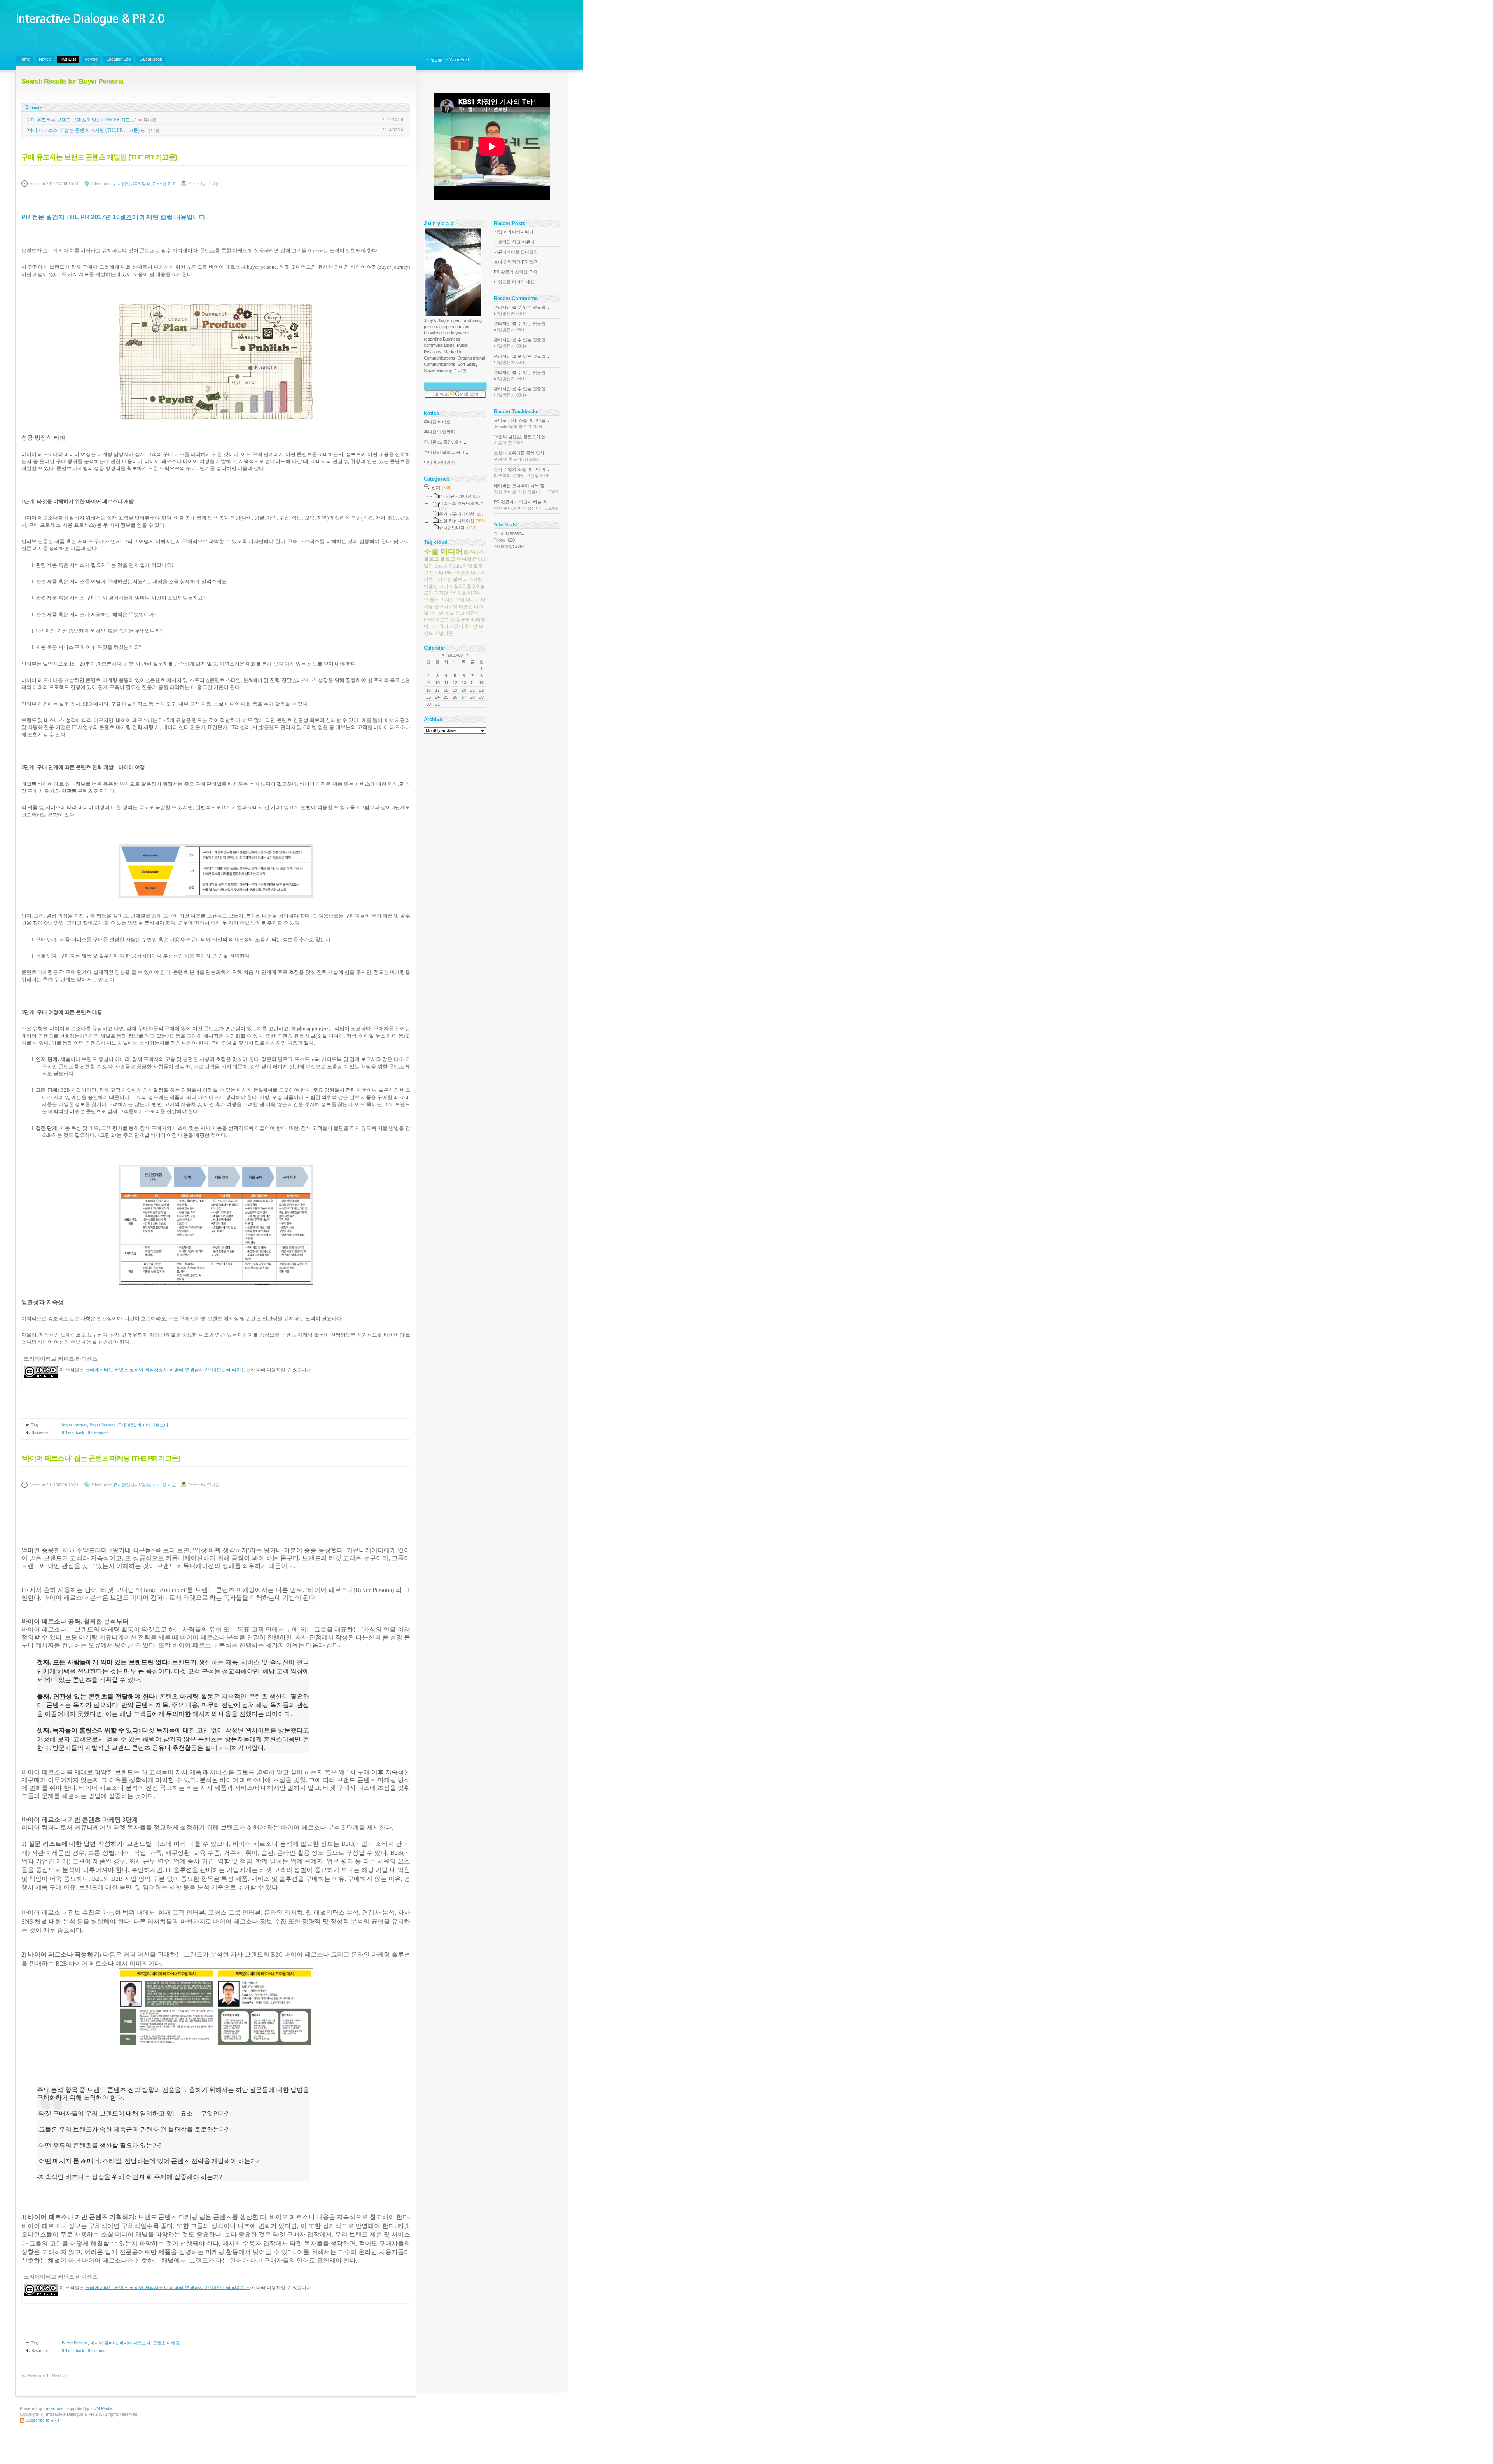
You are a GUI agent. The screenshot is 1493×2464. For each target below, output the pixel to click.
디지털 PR (445, 593)
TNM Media (101, 2408)
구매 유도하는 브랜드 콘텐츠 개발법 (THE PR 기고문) (81, 120)
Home (24, 59)
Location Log (119, 59)
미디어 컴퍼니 (104, 2343)
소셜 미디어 (443, 551)
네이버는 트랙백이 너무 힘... (526, 489)
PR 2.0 (452, 573)
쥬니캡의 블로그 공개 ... (447, 452)
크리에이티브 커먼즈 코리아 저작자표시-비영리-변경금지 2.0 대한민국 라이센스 (168, 1370)
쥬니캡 (464, 559)
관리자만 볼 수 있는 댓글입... (521, 310)
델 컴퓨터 (460, 620)
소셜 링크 (455, 613)
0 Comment (98, 1433)
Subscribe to (42, 2420)
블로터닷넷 (446, 606)
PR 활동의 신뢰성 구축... (517, 272)
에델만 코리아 (438, 586)
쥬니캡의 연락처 (439, 432)
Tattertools (53, 2408)
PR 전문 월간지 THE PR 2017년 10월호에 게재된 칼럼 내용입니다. (114, 217)
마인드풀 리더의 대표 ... (517, 282)
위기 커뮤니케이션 (458, 626)
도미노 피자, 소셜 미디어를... (521, 423)
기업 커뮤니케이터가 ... (516, 232)
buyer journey (74, 1425)
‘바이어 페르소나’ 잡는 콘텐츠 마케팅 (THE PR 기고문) (83, 130)
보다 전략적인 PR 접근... (517, 262)
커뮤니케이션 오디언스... (517, 252)
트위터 (437, 573)
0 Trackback (74, 1433)
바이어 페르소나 (153, 1425)
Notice (45, 59)
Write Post (459, 59)
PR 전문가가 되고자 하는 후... (526, 505)
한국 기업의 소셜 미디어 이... (522, 472)
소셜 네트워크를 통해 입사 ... (521, 456)
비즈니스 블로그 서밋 (453, 596)
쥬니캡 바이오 (437, 422)
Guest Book (151, 59)
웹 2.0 (473, 586)
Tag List (68, 59)
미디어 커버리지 (439, 462)
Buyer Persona (102, 1425)
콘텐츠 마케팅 (166, 2343)
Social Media (448, 566)
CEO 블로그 (436, 620)
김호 (462, 593)
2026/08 (455, 655)
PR (476, 559)
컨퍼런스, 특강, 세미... (445, 442)
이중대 (473, 613)
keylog (91, 59)
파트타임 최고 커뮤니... (516, 242)
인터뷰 (437, 613)
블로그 (448, 559)
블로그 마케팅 (468, 579)
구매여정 (126, 1425)
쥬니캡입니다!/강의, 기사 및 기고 (145, 184)
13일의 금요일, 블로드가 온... (522, 440)
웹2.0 (460, 586)
